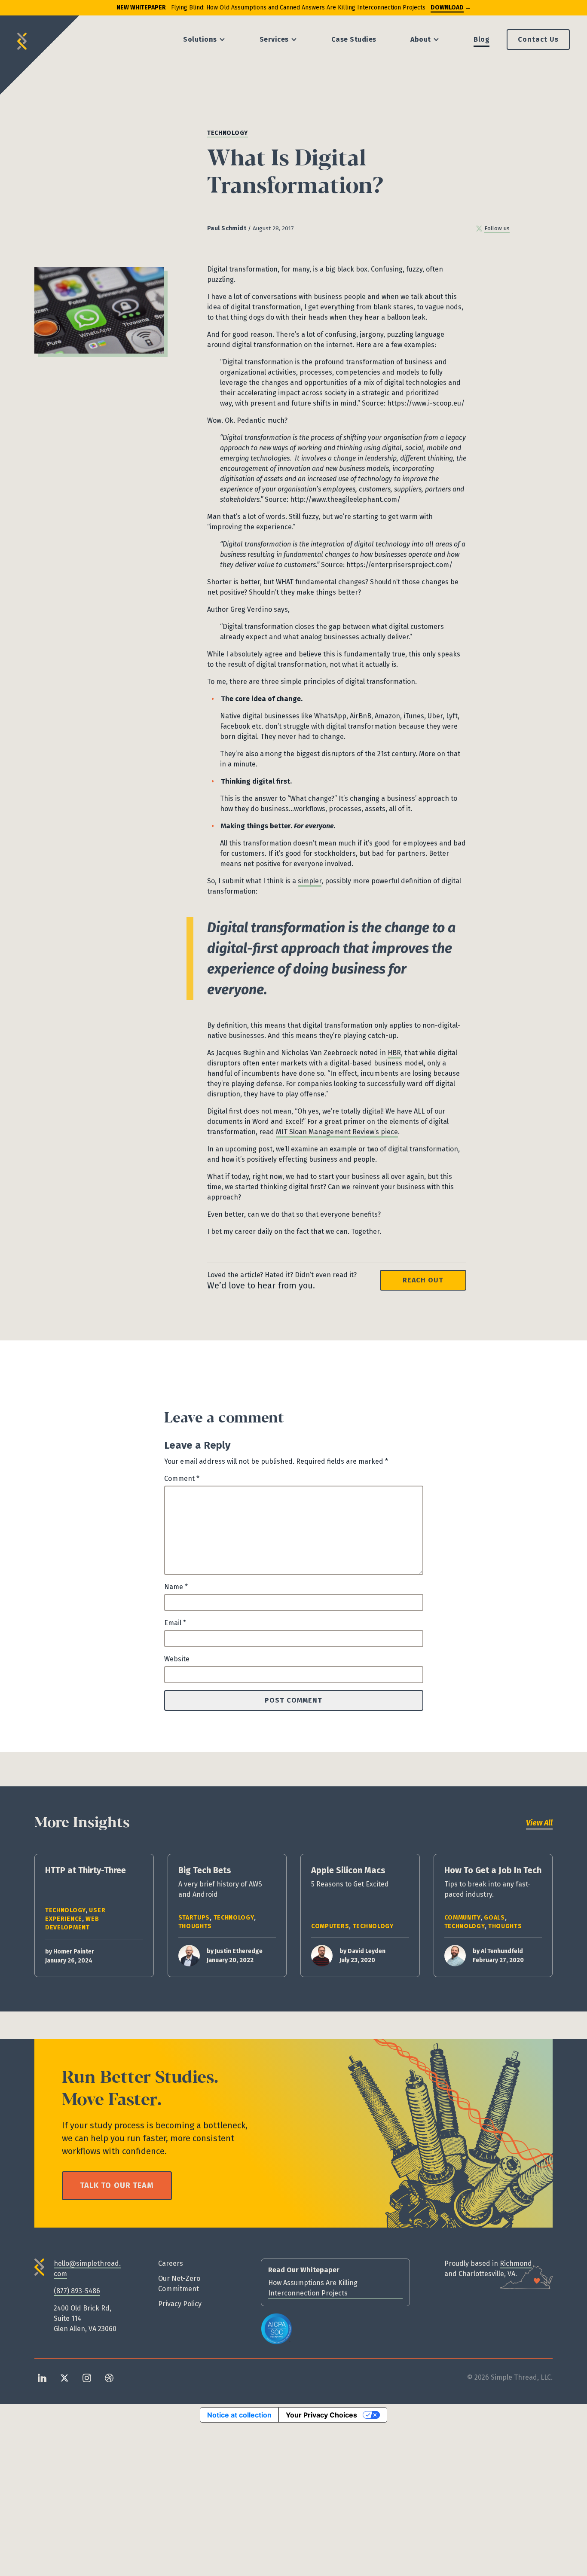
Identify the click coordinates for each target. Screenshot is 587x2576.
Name (176, 1587)
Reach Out (423, 1280)
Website (177, 1659)
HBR (394, 1053)
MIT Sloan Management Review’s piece (337, 1132)
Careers (171, 2263)
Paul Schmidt (227, 228)
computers (330, 1926)
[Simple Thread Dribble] (109, 2377)
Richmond (516, 2263)
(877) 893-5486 (77, 2291)
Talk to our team (117, 2185)
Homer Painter (74, 1952)
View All (539, 1823)
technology (228, 133)
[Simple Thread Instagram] (87, 2377)
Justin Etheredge (239, 1951)
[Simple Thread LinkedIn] (42, 2377)
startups (194, 1918)
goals (494, 1918)
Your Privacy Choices (321, 2415)
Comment (182, 1479)
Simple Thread (22, 38)
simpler (310, 881)
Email (175, 1623)
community (462, 1918)
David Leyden (367, 1951)
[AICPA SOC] (277, 2329)
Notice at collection (239, 2415)
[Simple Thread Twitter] (64, 2377)
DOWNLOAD (447, 8)
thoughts (195, 1926)
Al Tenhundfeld (502, 1951)
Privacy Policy (180, 2304)
